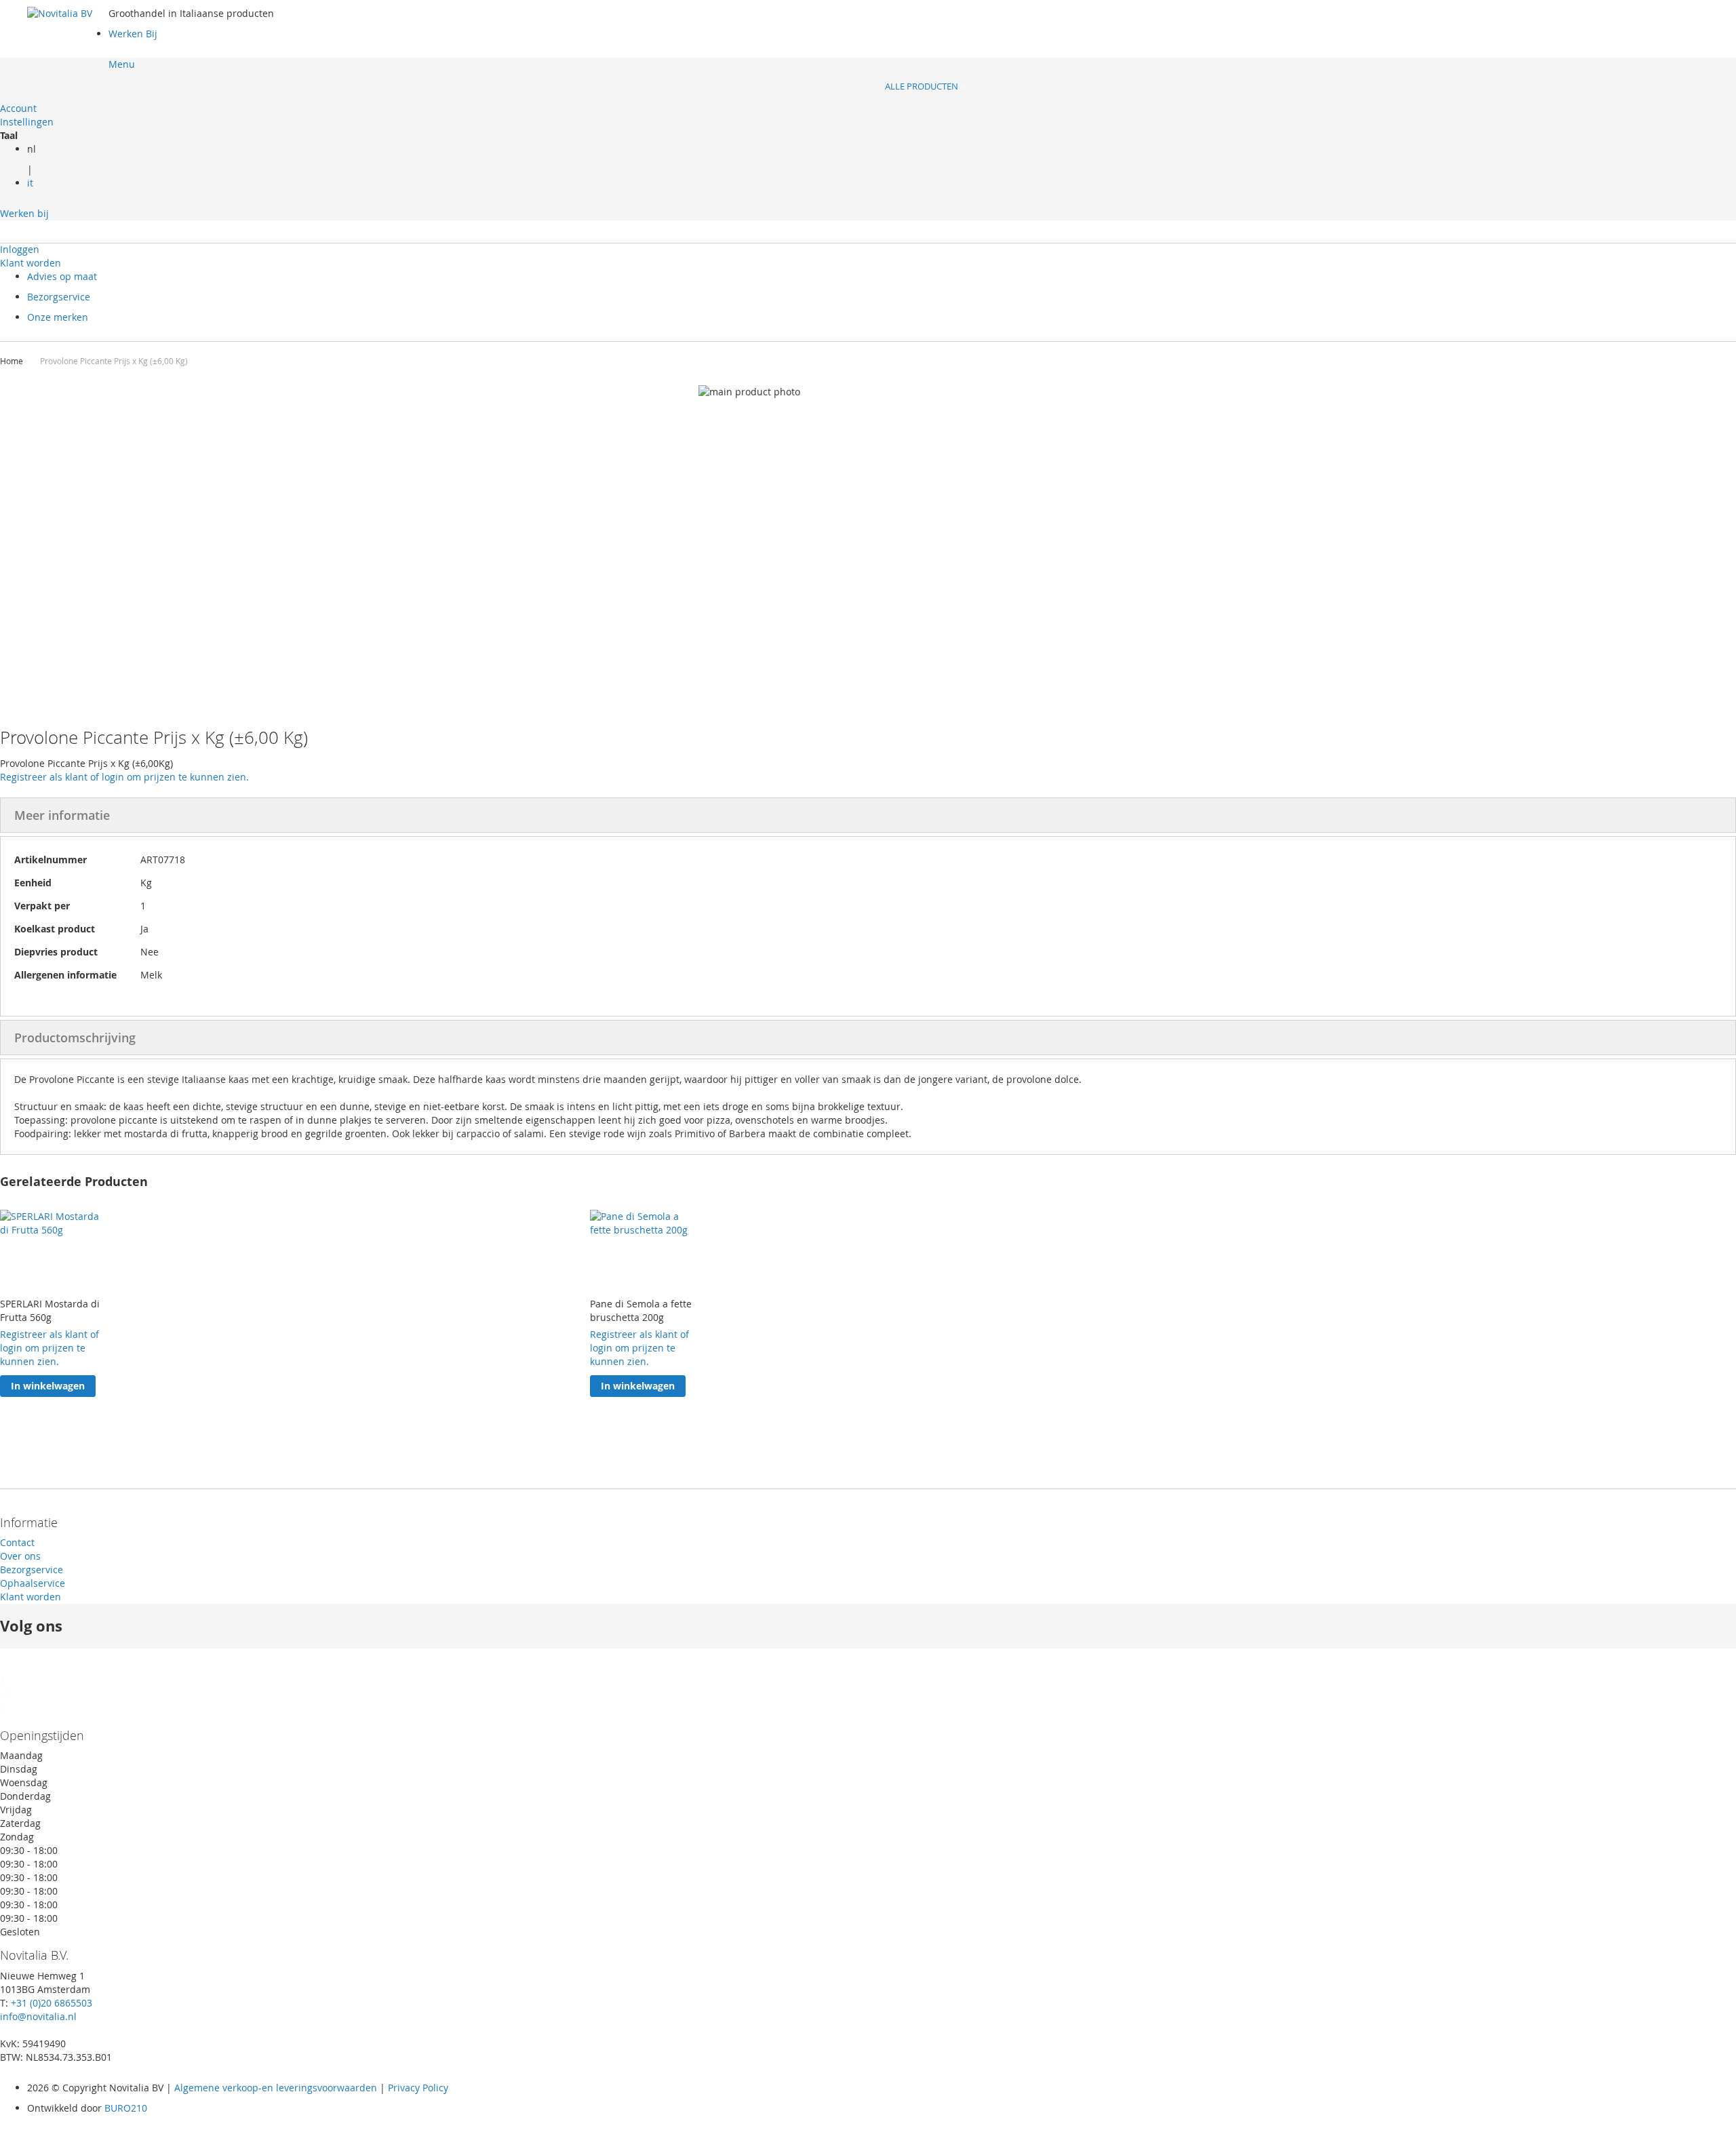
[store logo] (68, 47)
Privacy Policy (417, 2088)
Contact (17, 1542)
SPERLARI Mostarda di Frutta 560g (50, 1310)
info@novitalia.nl (38, 2016)
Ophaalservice (33, 1583)
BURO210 (126, 2108)
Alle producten (923, 86)
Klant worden (31, 263)
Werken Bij (133, 34)
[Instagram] (6, 1712)
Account (18, 108)
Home (13, 361)
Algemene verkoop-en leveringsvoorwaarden (276, 2088)
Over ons (20, 1556)
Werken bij (24, 213)
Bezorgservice (59, 297)
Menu (122, 64)
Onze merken (58, 317)
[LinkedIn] (6, 1681)
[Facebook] (6, 1696)
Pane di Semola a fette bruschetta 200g (641, 1310)
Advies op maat (62, 276)
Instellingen (27, 122)
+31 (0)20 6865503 (52, 2003)
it (30, 183)
